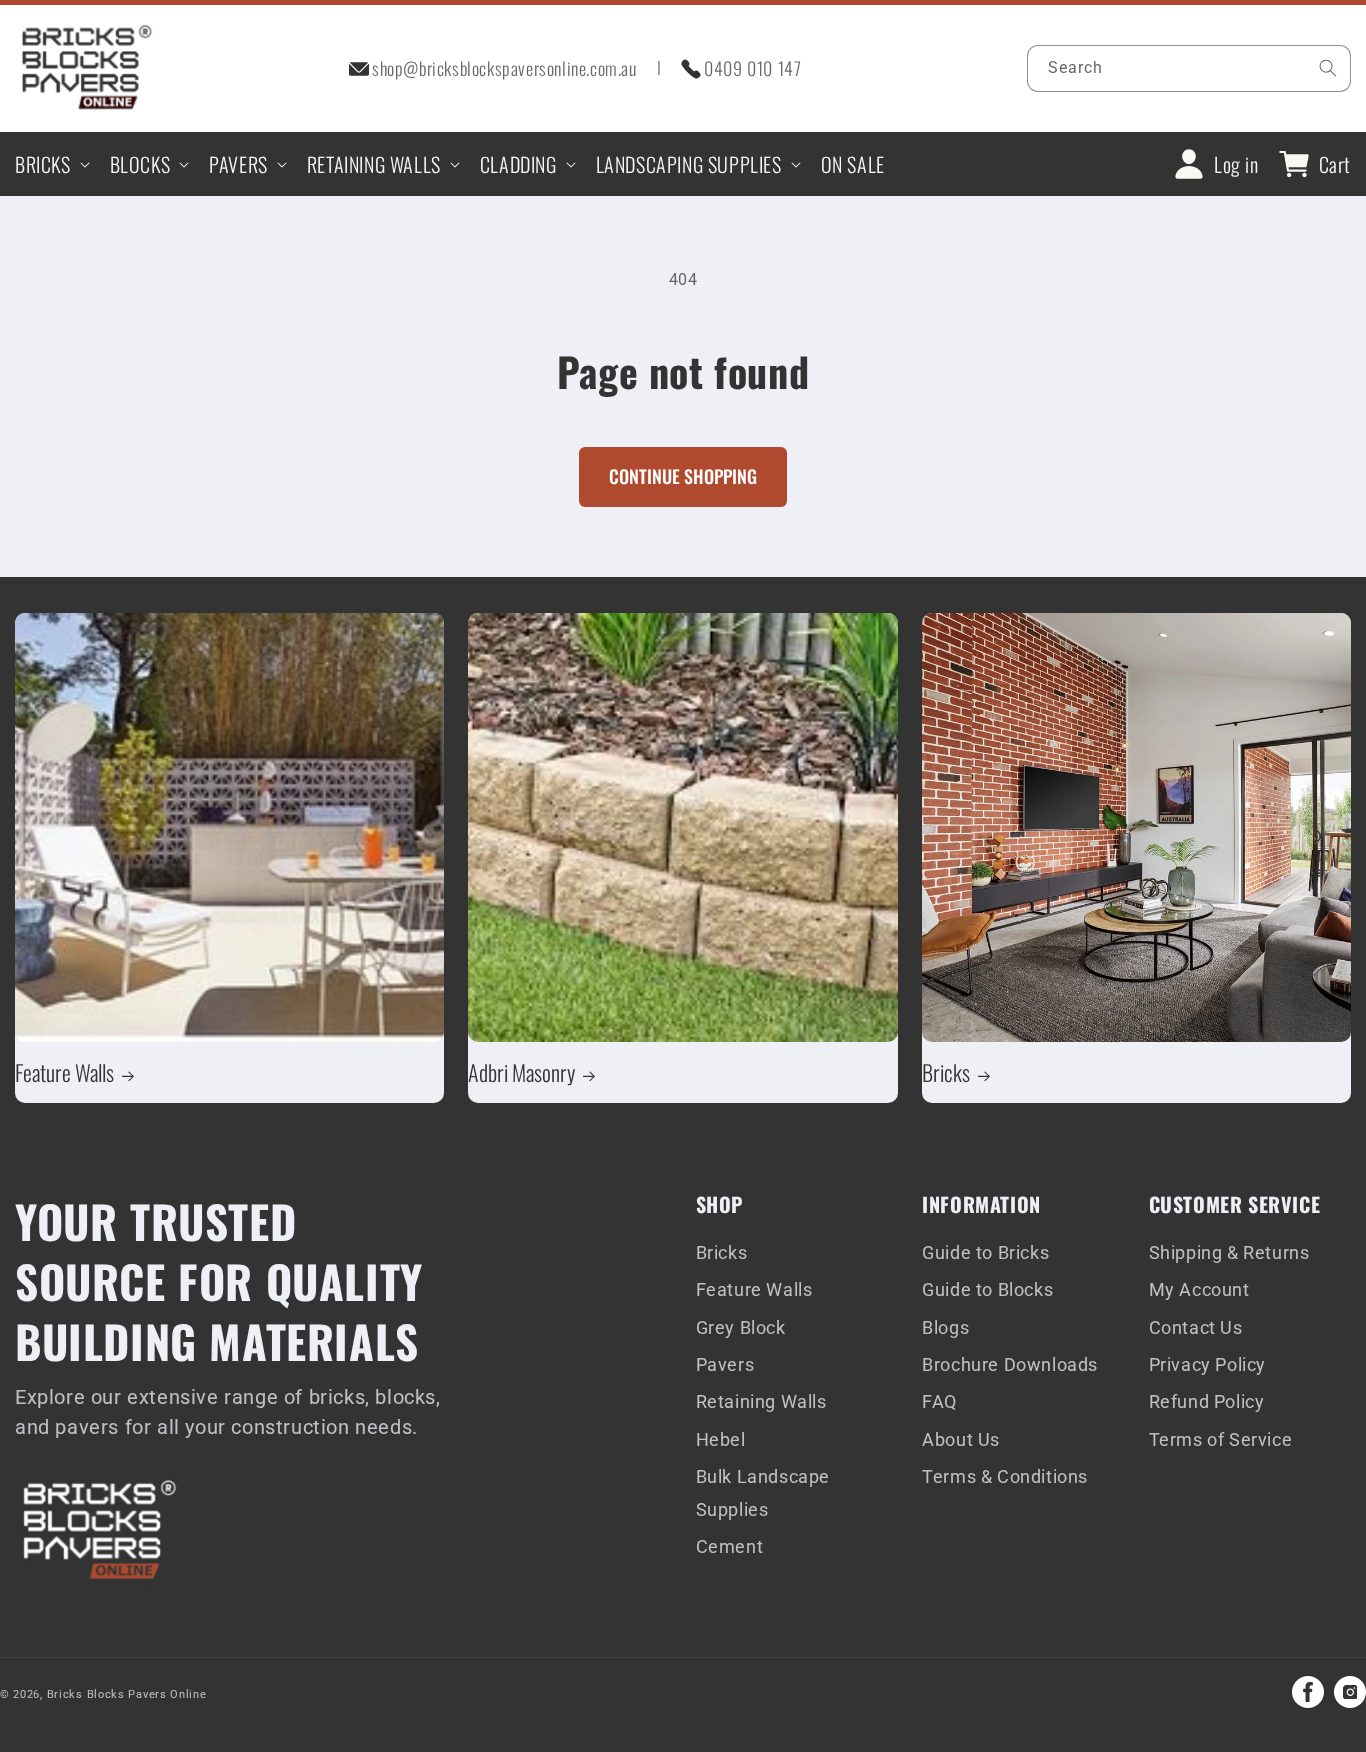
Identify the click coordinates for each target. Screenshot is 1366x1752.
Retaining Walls (761, 1401)
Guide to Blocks (987, 1289)
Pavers (725, 1364)
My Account (1199, 1289)
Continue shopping (683, 476)
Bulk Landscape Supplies (763, 1492)
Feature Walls (64, 1072)
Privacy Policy (1207, 1364)
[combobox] (1189, 68)
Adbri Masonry (521, 1072)
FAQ (939, 1401)
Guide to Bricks (985, 1252)
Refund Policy (1207, 1401)
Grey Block (741, 1327)
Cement (730, 1546)
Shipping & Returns (1229, 1252)
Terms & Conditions (1005, 1476)
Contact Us (1196, 1327)
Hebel (721, 1439)
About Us (961, 1439)
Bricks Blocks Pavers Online (127, 1694)
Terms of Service (1221, 1439)
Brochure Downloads (1010, 1364)
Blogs (945, 1327)
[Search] (1328, 68)
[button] (50, 164)
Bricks (946, 1072)
